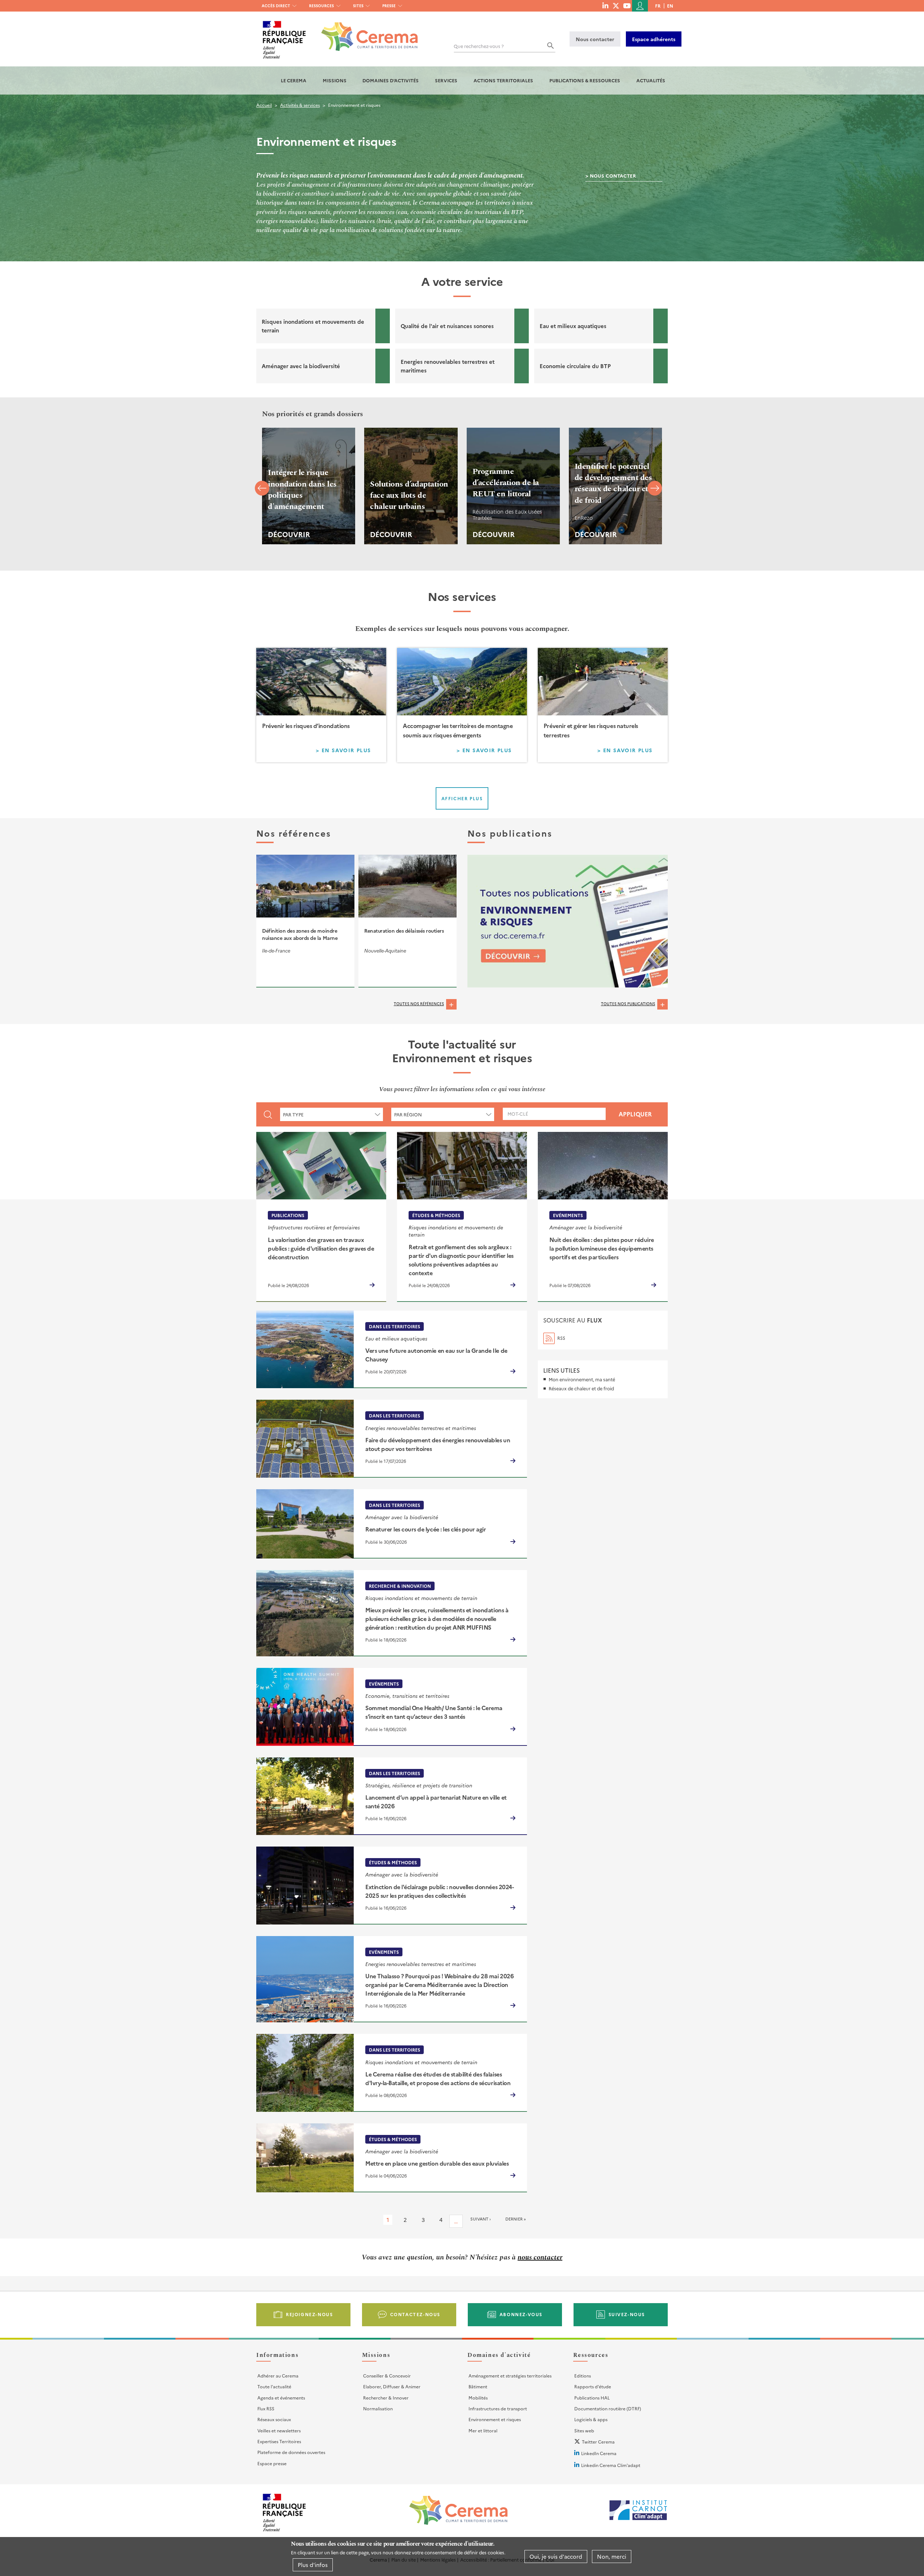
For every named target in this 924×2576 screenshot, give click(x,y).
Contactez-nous (415, 2314)
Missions (335, 80)
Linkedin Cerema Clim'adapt (611, 2465)
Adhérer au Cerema (278, 2376)
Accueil (264, 105)
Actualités (651, 80)
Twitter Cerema (598, 2442)
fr (658, 6)
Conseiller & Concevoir (387, 2376)
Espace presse (272, 2463)
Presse (389, 6)
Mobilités (478, 2398)
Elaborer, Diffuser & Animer (392, 2386)
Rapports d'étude (593, 2386)
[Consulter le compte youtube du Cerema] (627, 5)
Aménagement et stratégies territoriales (510, 2376)
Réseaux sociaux (274, 2419)
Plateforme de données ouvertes (291, 2452)
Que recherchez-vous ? (479, 46)
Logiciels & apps (591, 2419)
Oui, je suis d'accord (556, 2556)
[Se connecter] (640, 6)
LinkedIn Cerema (599, 2453)
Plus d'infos (313, 2565)
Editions (583, 2376)
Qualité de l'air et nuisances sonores (447, 326)
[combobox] (332, 1114)
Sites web (584, 2430)
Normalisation (378, 2408)
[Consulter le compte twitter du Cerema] (616, 5)
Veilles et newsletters (279, 2430)
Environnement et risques (495, 2419)
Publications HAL (592, 2398)
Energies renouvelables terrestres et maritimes (448, 366)
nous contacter (540, 2257)
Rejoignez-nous (309, 2314)
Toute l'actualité (274, 2386)
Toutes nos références (419, 1004)
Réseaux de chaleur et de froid (581, 1388)
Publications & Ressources (585, 80)
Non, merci (612, 2556)
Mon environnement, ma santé (582, 1379)
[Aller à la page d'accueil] (365, 31)
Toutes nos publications (628, 1004)
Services (446, 80)
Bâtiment (478, 2386)
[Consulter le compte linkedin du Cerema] (605, 5)
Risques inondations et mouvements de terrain (313, 326)
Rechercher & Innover (386, 2398)
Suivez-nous (627, 2314)
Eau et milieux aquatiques (573, 326)
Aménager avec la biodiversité (301, 366)
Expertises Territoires (279, 2441)
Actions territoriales (503, 80)
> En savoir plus (348, 751)
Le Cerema (294, 80)
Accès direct (276, 6)
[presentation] (262, 490)
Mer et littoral (483, 2430)
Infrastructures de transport (498, 2408)
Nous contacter (595, 39)
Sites (358, 6)
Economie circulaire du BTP (575, 366)
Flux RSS (266, 2408)
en (670, 6)
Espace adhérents (654, 39)
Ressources (321, 6)
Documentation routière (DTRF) (608, 2408)
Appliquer (635, 1114)
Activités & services (300, 105)
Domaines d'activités (391, 80)
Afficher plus (462, 798)
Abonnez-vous (521, 2314)
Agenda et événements (281, 2398)
